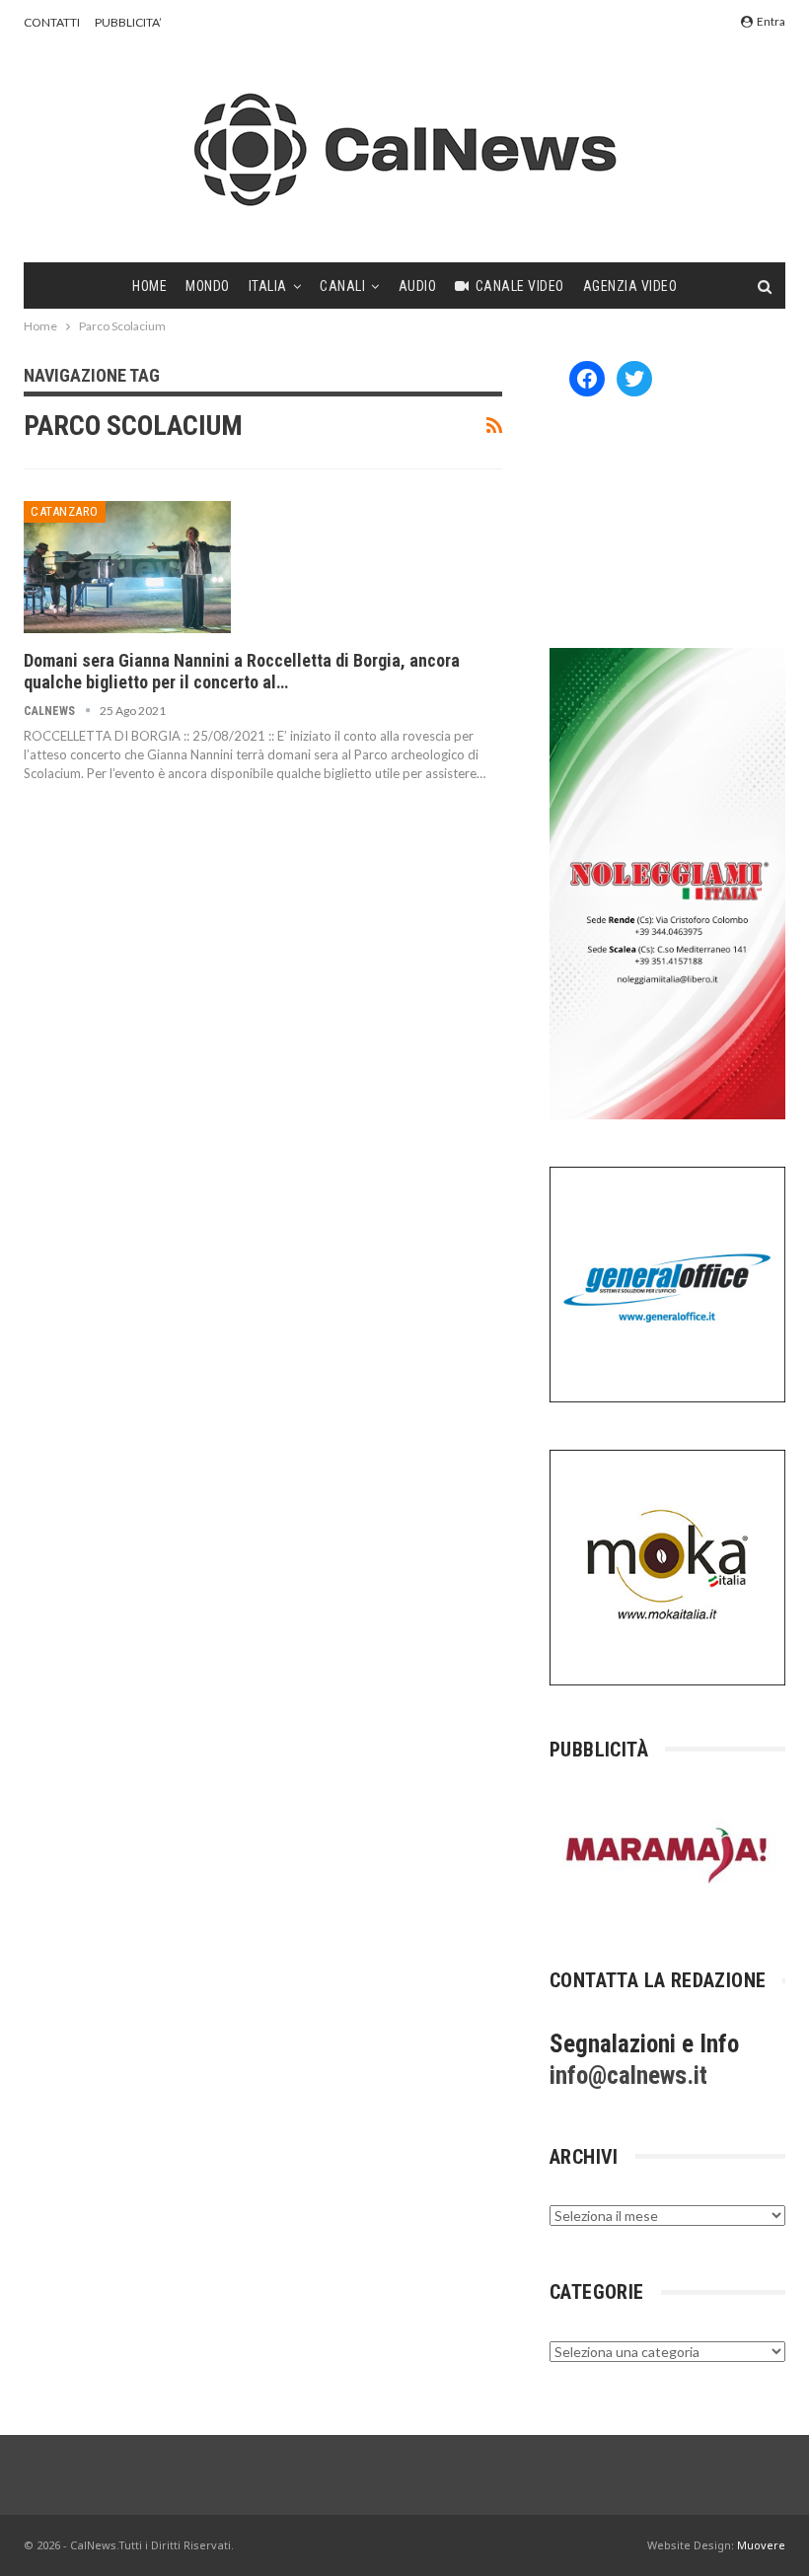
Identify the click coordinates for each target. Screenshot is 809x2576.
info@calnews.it (628, 2075)
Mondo (208, 286)
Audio (418, 286)
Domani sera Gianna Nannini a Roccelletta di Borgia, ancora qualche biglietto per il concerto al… (242, 671)
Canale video (520, 286)
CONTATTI (52, 22)
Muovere (761, 2545)
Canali (342, 286)
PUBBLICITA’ (128, 22)
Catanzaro (65, 511)
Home (149, 286)
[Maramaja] (667, 1855)
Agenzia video (630, 286)
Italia (268, 286)
